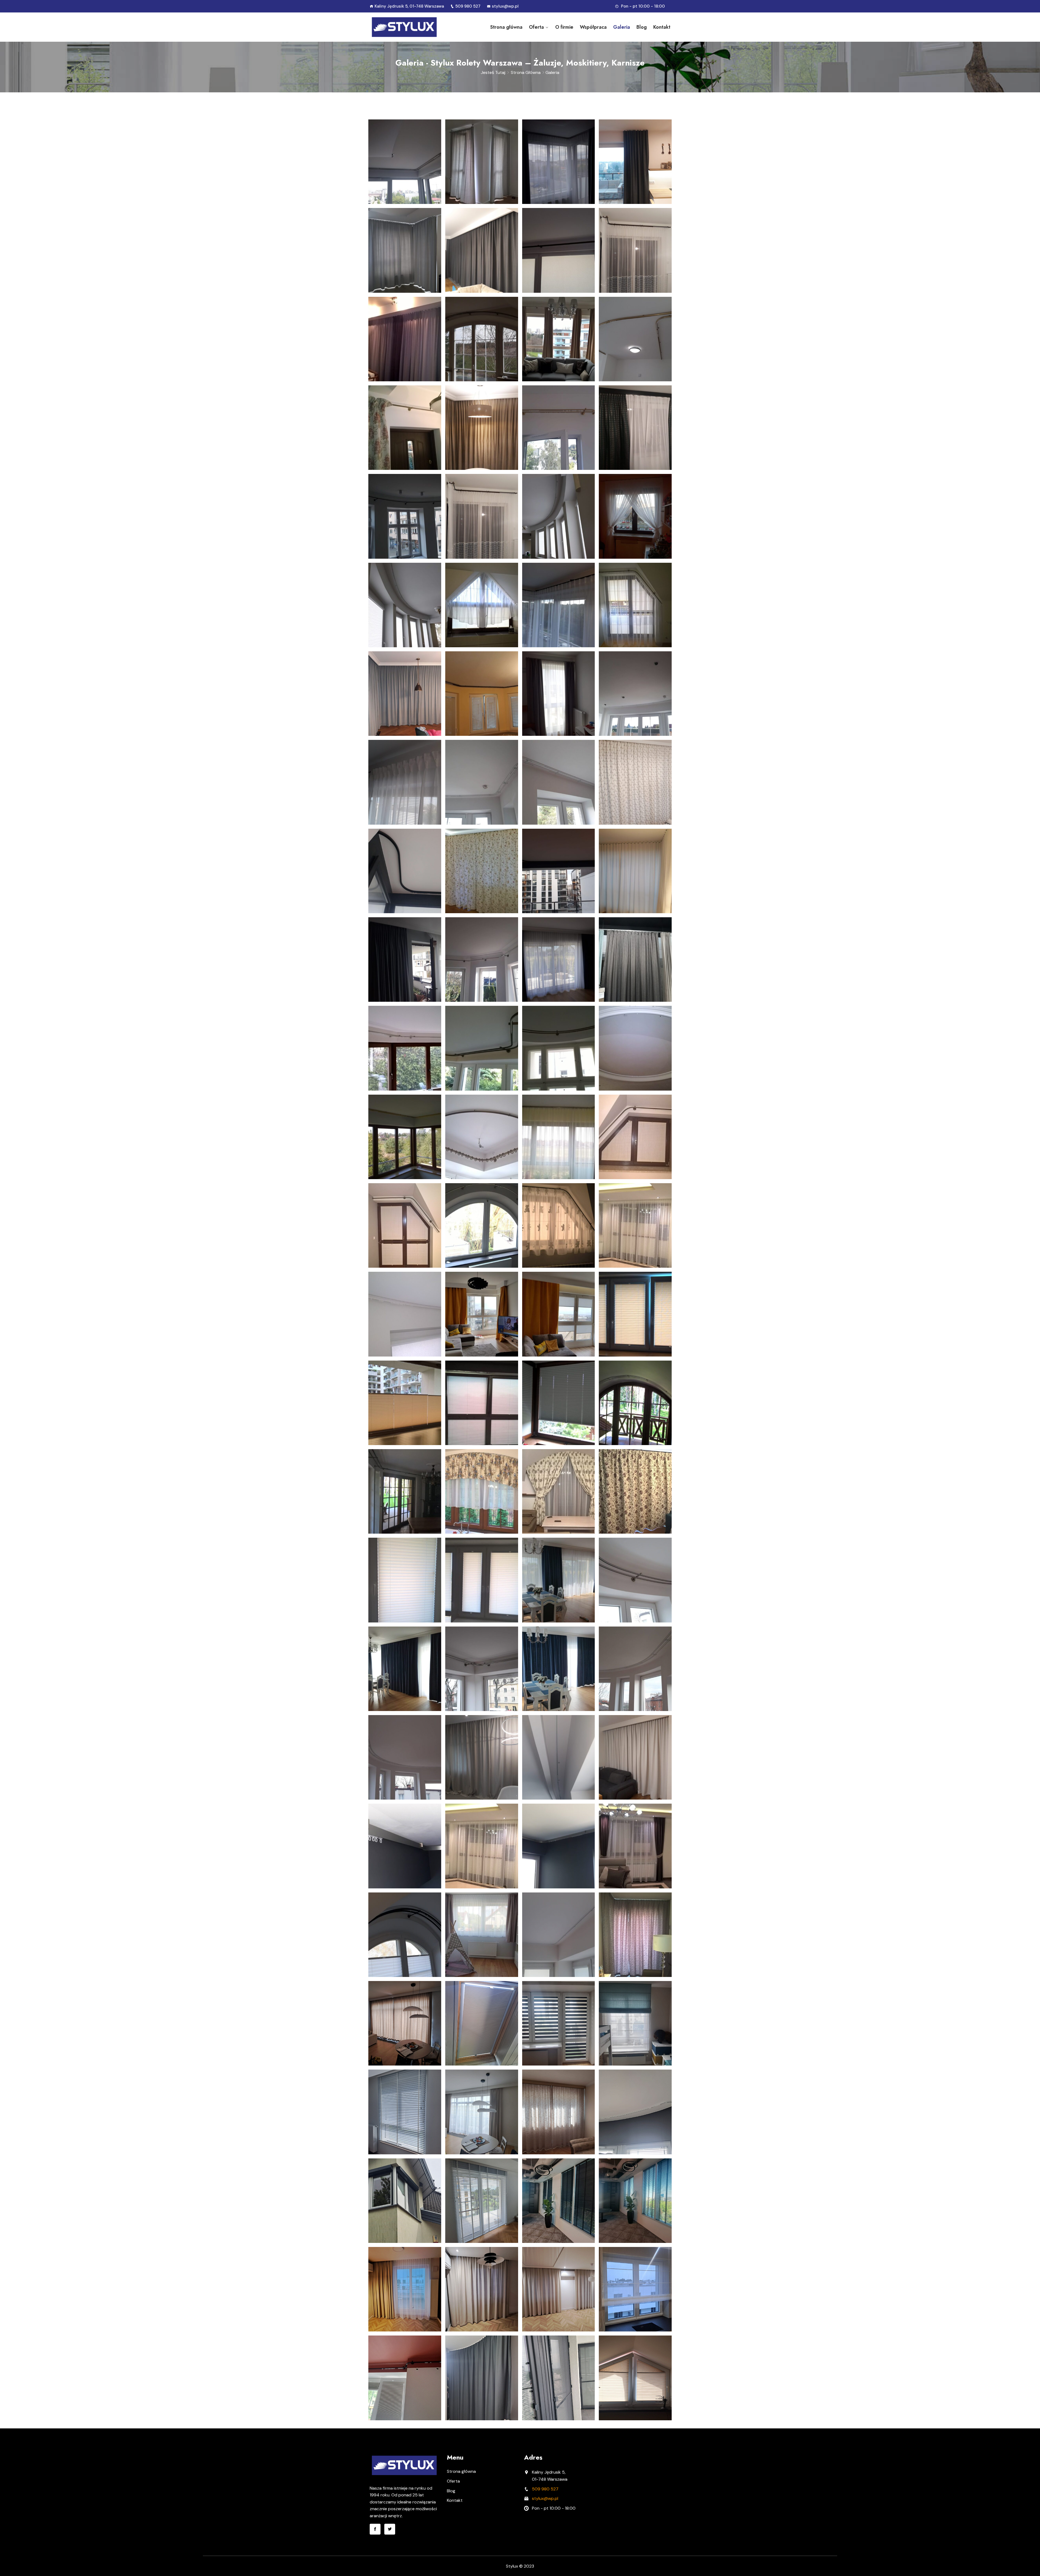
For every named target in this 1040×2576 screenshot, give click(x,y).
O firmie (564, 27)
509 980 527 (468, 6)
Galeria (622, 27)
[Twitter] (390, 2529)
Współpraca (593, 27)
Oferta (536, 27)
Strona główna (506, 27)
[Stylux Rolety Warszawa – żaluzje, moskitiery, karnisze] (404, 27)
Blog (642, 27)
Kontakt (662, 27)
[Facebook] (375, 2529)
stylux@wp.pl (505, 6)
